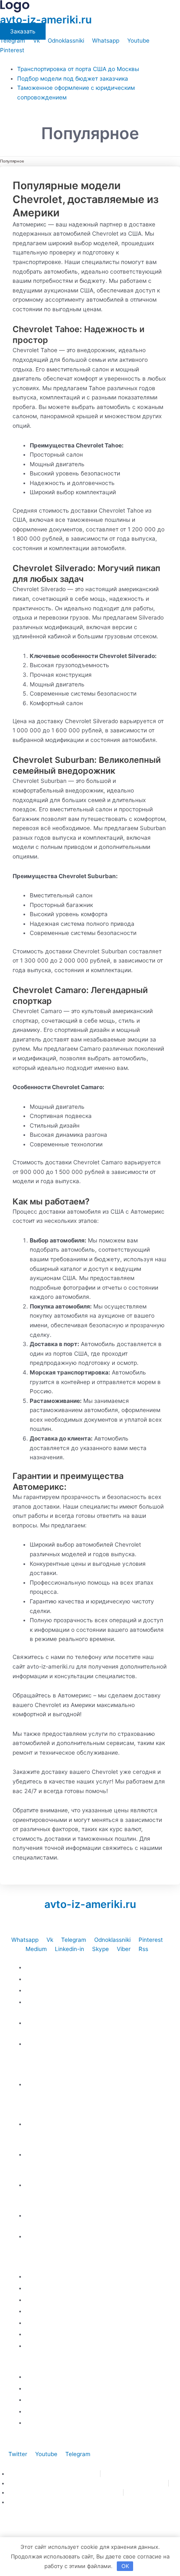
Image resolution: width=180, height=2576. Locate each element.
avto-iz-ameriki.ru (46, 20)
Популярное (12, 161)
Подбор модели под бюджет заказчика (73, 79)
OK (125, 2566)
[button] (90, 60)
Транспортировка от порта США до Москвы (78, 69)
